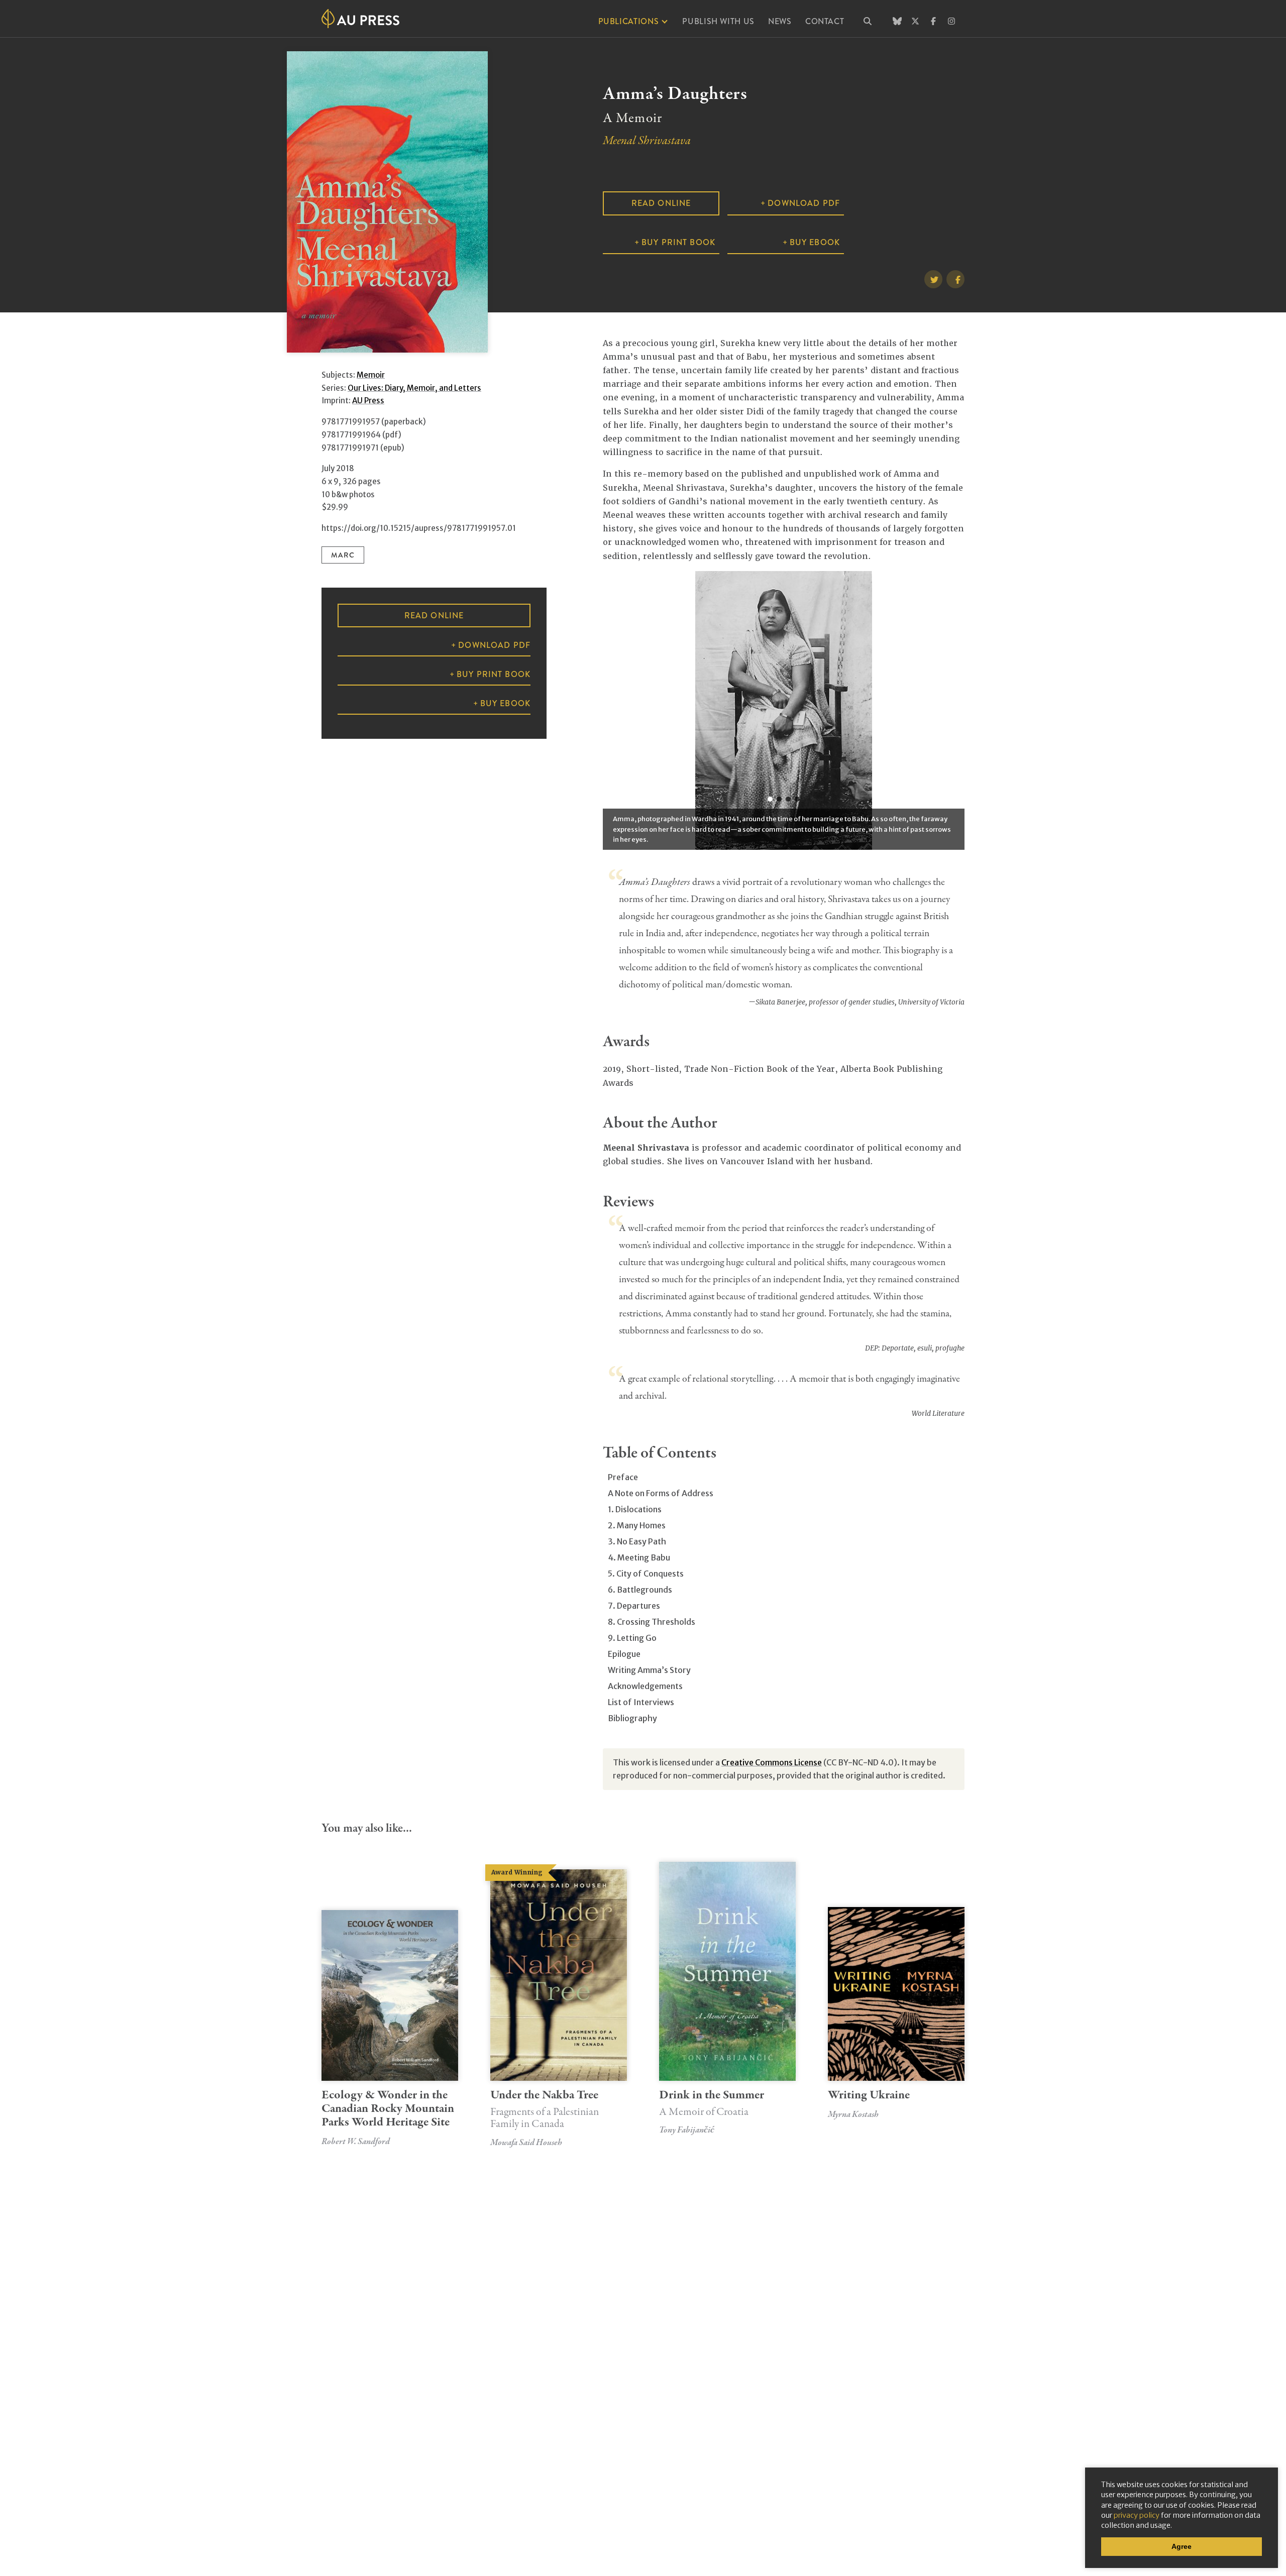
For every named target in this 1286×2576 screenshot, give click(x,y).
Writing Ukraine (869, 2095)
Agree (1182, 2546)
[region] (784, 710)
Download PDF (804, 203)
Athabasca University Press (360, 19)
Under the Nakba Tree (545, 2108)
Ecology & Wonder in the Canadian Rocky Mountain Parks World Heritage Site (388, 2109)
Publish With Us (718, 21)
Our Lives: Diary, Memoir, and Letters (414, 388)
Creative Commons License (772, 1762)
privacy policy (1137, 2515)
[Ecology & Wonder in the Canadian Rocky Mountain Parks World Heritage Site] (390, 1995)
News (780, 21)
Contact (825, 21)
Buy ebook (815, 242)
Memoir (371, 375)
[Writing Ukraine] (896, 1994)
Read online (661, 203)
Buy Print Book (678, 242)
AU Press (368, 401)
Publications (629, 21)
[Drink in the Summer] (727, 1971)
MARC (343, 555)
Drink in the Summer (712, 2102)
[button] (770, 799)
